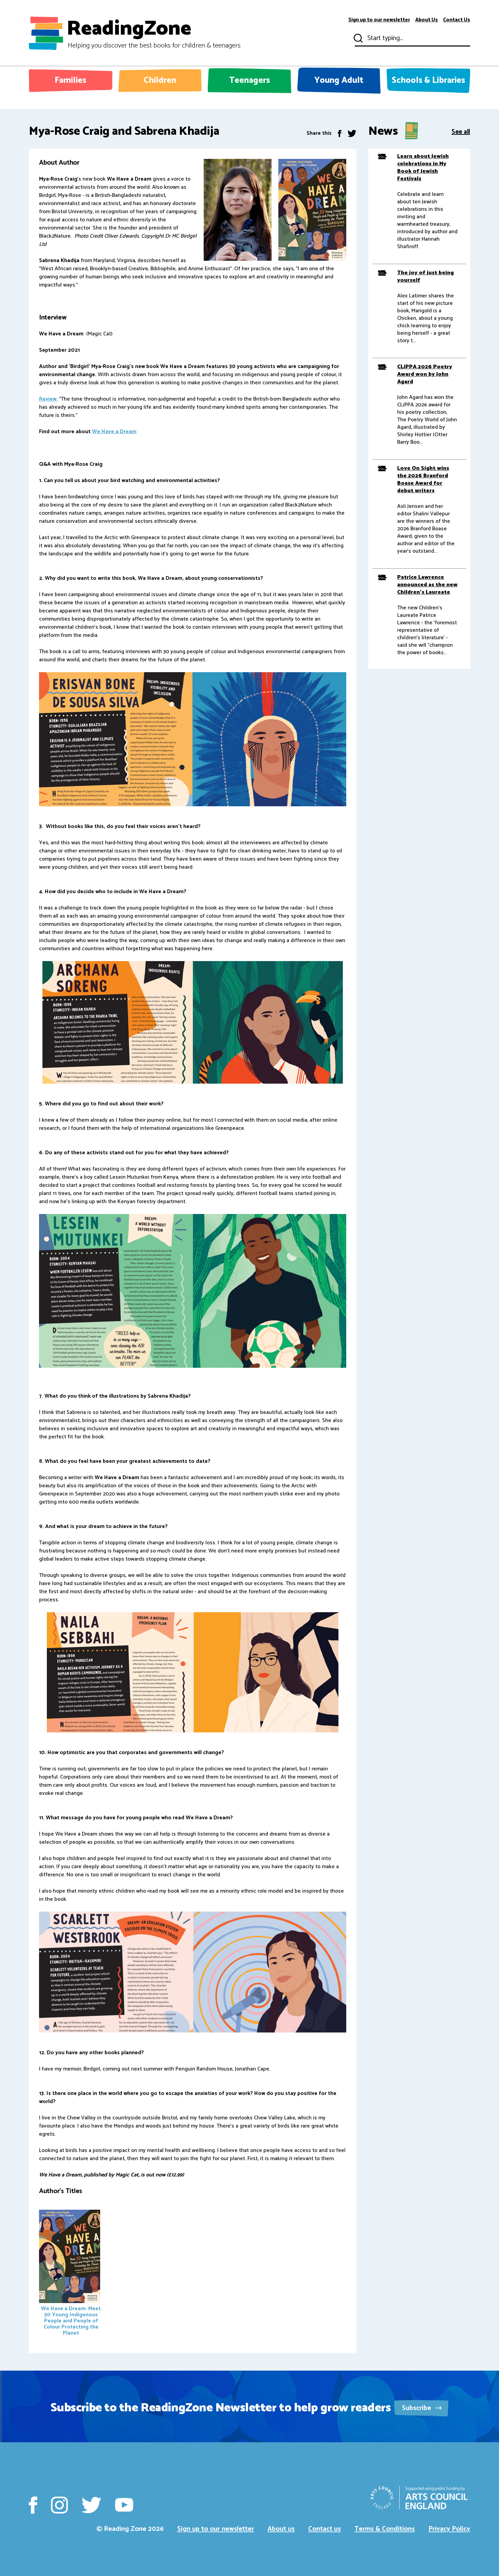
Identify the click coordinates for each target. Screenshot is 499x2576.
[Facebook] (340, 133)
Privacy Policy (449, 2529)
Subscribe (417, 2408)
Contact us (325, 2529)
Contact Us (457, 20)
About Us (427, 20)
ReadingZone (154, 33)
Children (160, 80)
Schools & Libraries (428, 80)
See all (461, 131)
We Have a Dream (114, 432)
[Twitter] (352, 133)
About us (281, 2529)
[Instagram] (59, 2505)
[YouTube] (124, 2505)
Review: (48, 399)
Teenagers (249, 80)
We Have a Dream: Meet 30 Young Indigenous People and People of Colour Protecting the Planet (71, 2321)
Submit (357, 38)
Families (70, 80)
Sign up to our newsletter (379, 20)
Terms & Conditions (385, 2529)
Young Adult (339, 80)
